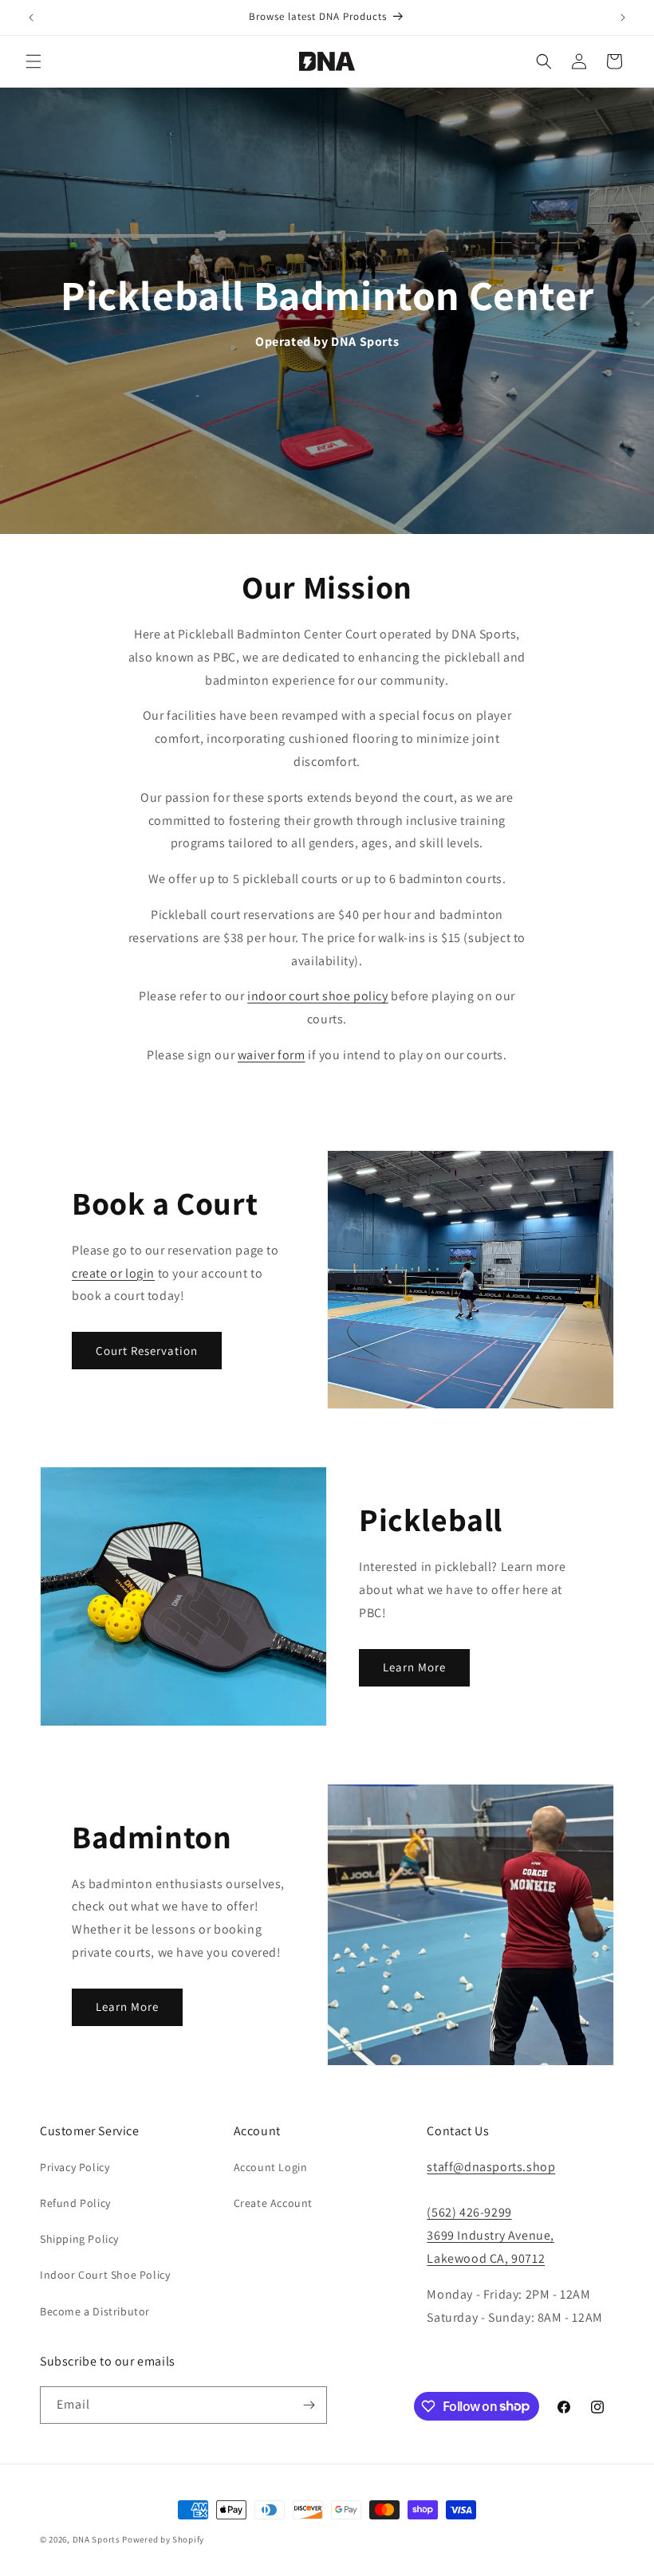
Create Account (273, 2203)
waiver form (272, 1055)
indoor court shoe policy (317, 996)
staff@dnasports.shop (491, 2167)
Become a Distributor (95, 2311)
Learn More (414, 1667)
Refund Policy (75, 2203)
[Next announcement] (623, 18)
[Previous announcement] (31, 18)
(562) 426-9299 (469, 2212)
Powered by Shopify (163, 2539)
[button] (33, 61)
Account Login (271, 2167)
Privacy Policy (75, 2167)
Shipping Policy (79, 2239)
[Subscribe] (309, 2405)
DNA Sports (97, 2539)
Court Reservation (147, 1351)
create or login (113, 1273)
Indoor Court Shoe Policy (105, 2275)
